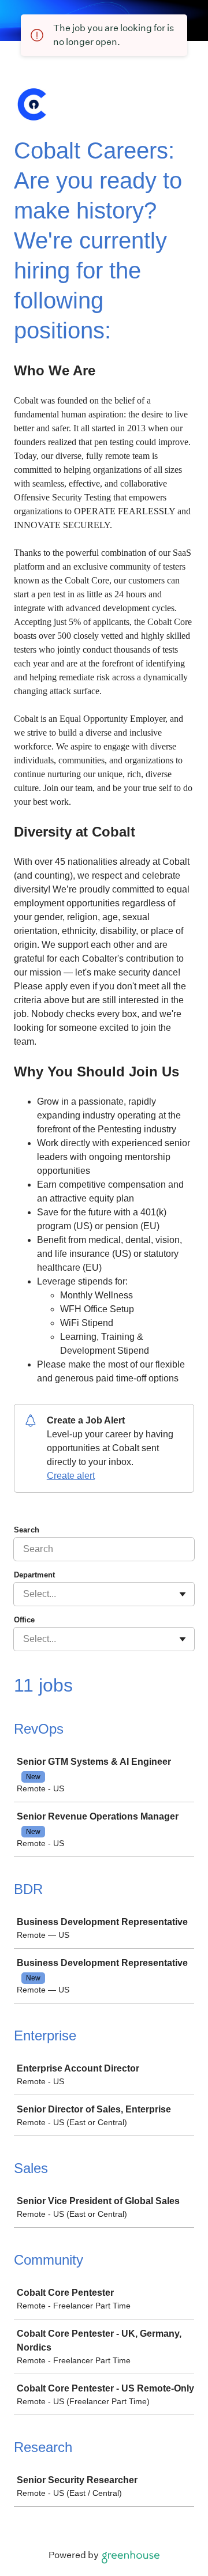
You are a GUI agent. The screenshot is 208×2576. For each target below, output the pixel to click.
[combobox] (24, 1594)
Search (27, 1530)
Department (34, 1575)
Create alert (71, 1476)
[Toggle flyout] (183, 1594)
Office (24, 1620)
